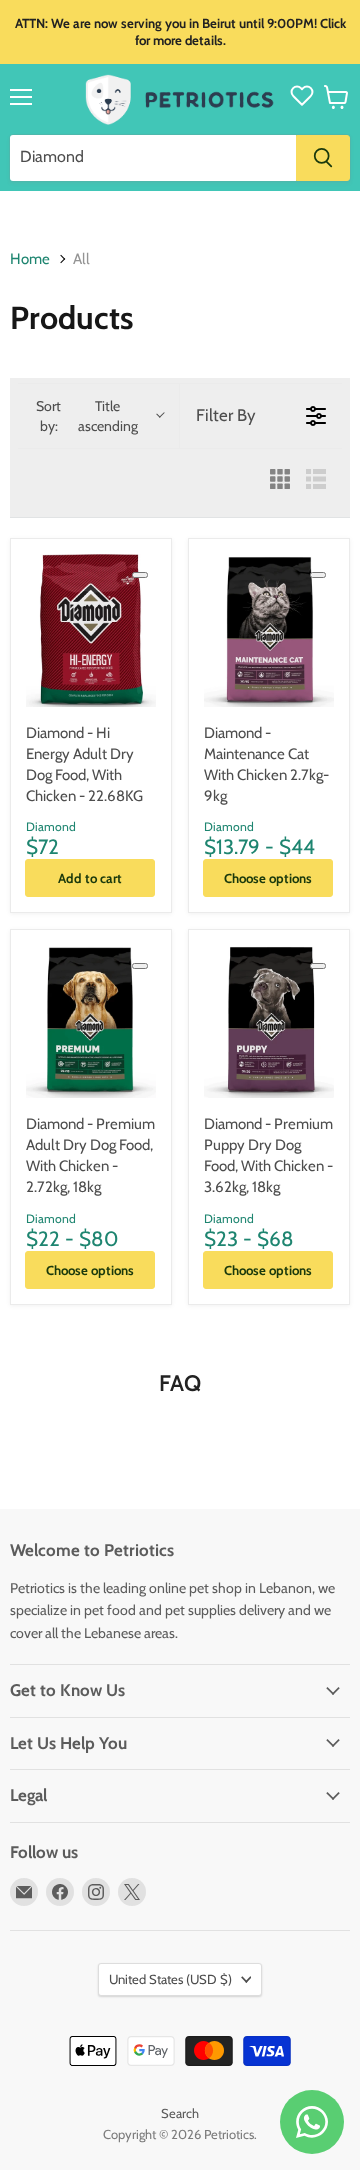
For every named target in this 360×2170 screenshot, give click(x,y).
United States (170, 1979)
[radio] (280, 480)
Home (30, 259)
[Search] (323, 158)
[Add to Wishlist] (140, 575)
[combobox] (153, 158)
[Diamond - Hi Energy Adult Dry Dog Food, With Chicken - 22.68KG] (91, 630)
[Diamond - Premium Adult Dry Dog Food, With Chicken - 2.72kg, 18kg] (91, 1021)
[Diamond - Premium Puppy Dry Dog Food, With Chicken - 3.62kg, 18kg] (269, 1021)
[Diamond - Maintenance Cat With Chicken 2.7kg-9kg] (269, 630)
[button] (336, 97)
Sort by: (87, 416)
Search (180, 2113)
